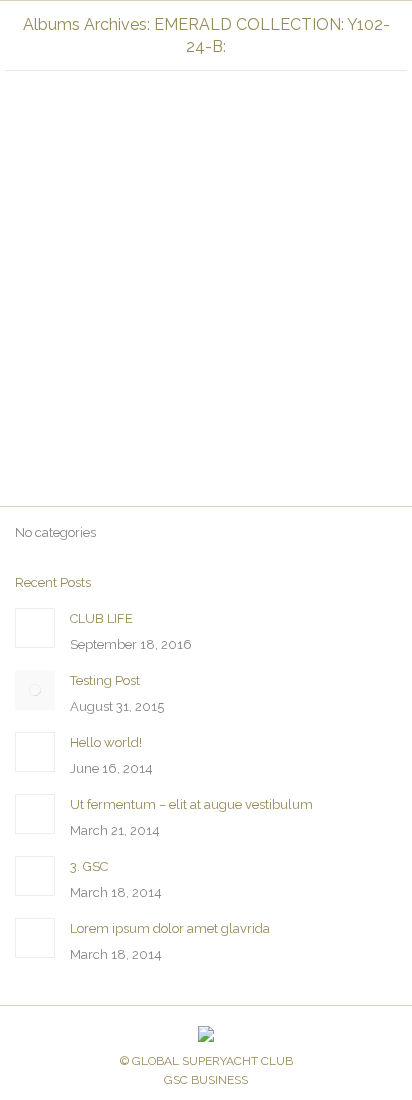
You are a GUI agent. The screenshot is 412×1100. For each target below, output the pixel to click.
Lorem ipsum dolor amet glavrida (170, 928)
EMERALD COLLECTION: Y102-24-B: (138, 407)
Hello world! (106, 742)
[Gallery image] (206, 198)
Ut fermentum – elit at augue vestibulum (191, 804)
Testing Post (105, 680)
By (275, 407)
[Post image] (35, 628)
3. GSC (89, 866)
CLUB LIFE (101, 618)
